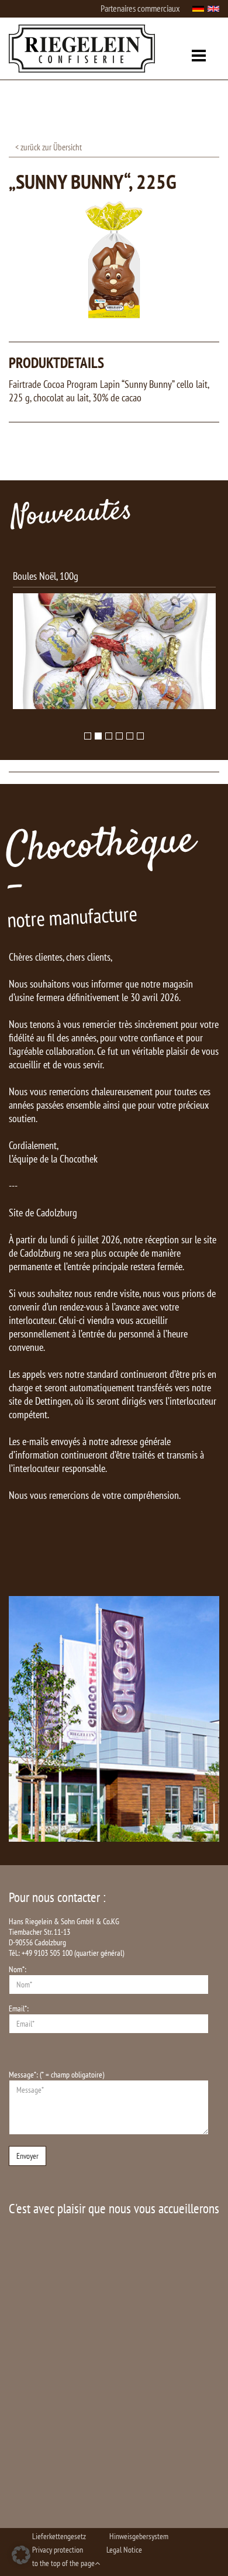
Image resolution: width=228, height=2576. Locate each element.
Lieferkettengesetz (59, 2536)
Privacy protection (58, 2550)
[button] (21, 2555)
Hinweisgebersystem (139, 2536)
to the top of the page (63, 2563)
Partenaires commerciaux (140, 8)
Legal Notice (124, 2550)
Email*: (19, 2008)
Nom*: (18, 1969)
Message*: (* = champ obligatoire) (56, 2075)
